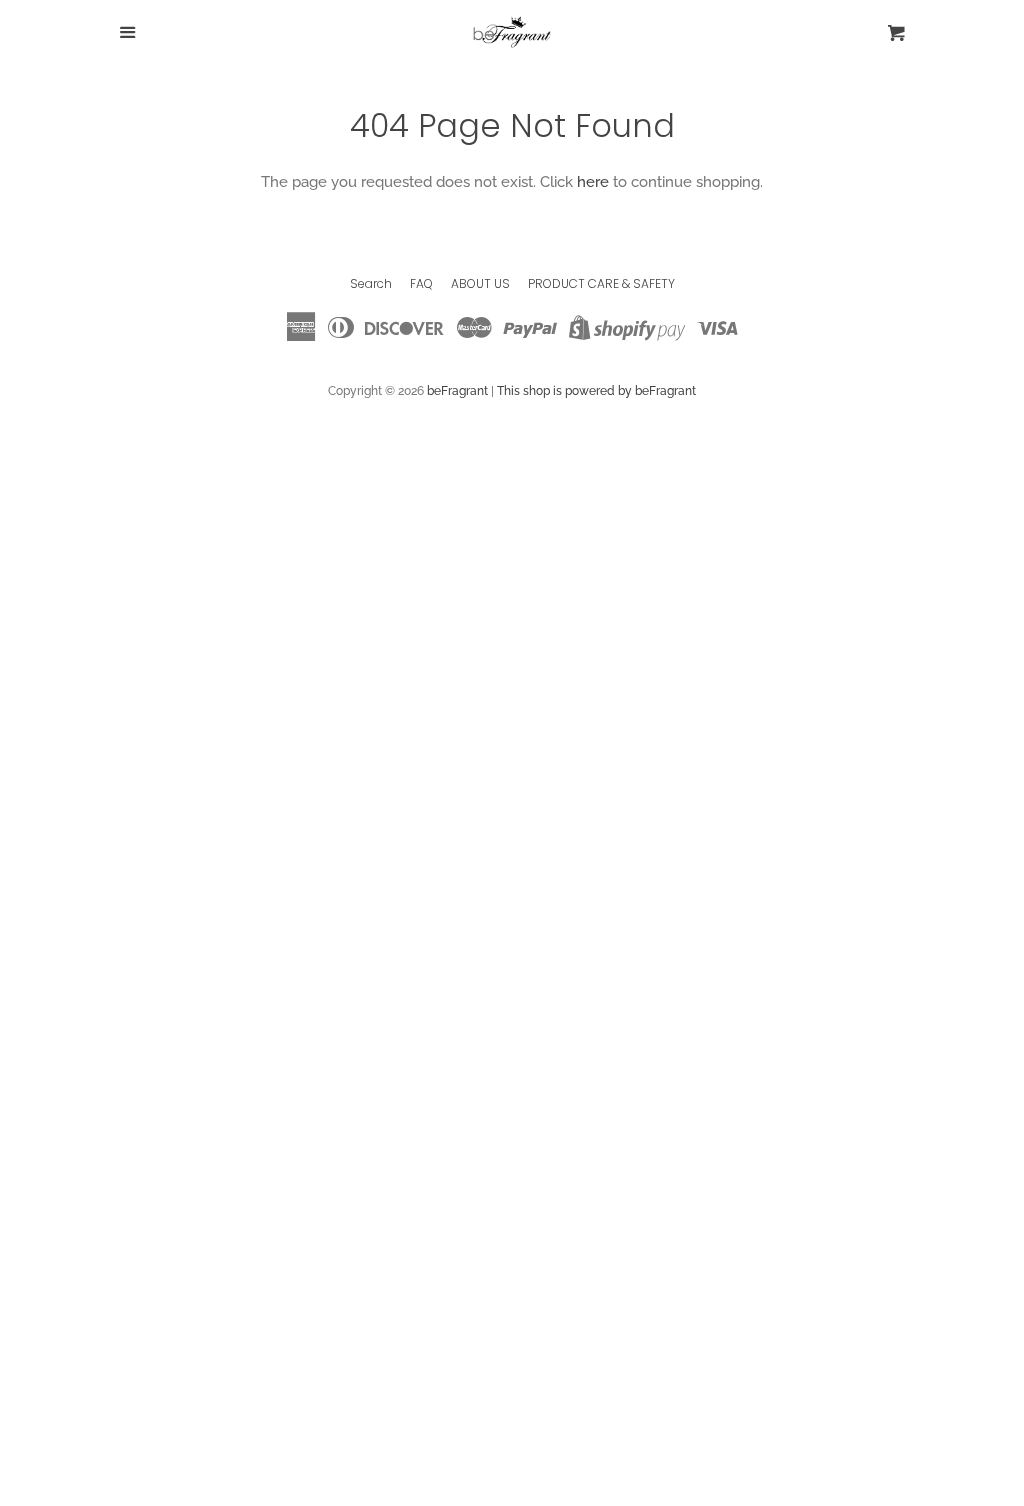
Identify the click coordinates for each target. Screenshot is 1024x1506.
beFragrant (457, 391)
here (593, 182)
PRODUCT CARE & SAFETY (601, 283)
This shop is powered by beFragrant (596, 391)
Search (371, 283)
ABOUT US (480, 283)
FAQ (421, 283)
